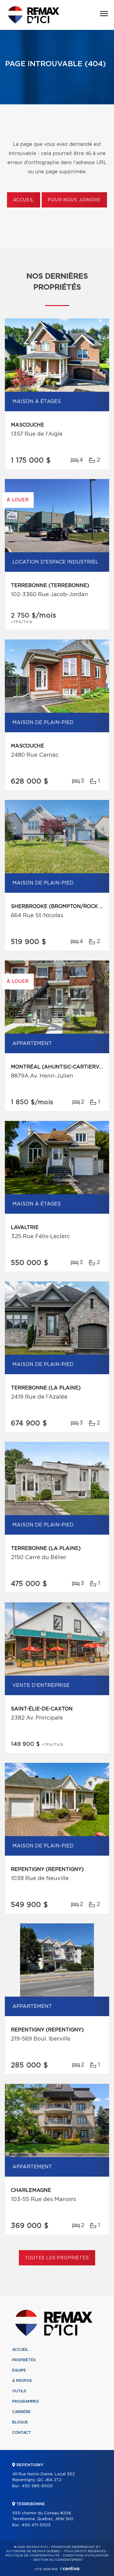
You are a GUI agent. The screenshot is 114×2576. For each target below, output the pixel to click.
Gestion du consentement (58, 2560)
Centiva (70, 2569)
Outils (19, 2391)
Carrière (21, 2412)
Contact (22, 2433)
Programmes (26, 2401)
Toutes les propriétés (57, 2258)
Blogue (20, 2422)
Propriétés (24, 2360)
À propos (22, 2381)
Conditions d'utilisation (86, 2556)
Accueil (24, 200)
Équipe (19, 2370)
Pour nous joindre (74, 200)
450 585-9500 (37, 2486)
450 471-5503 (36, 2525)
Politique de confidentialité (33, 2556)
